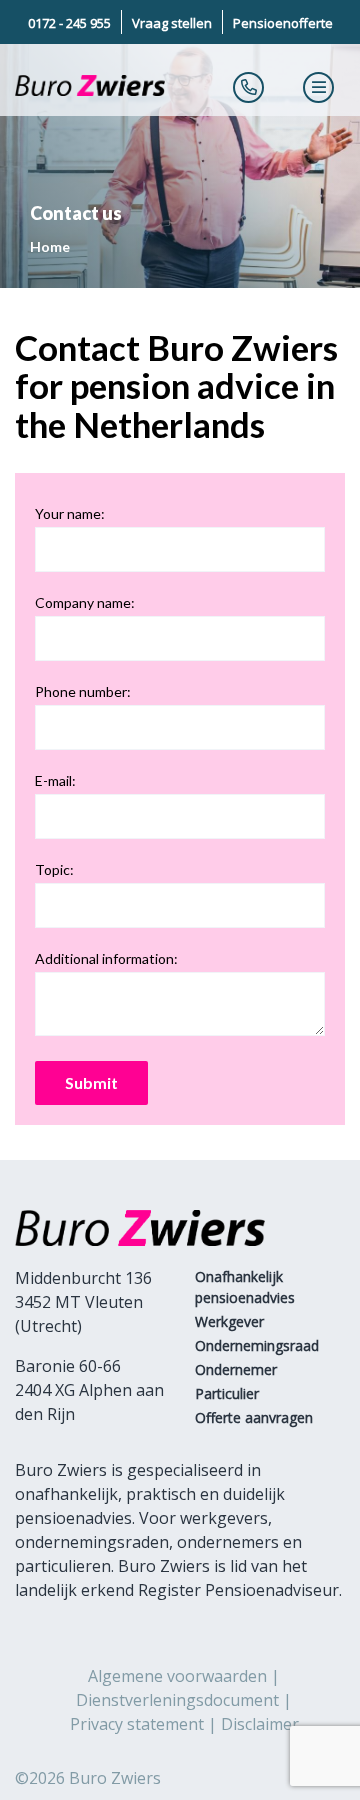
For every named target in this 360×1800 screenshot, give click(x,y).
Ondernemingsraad (257, 1345)
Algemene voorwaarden (177, 1676)
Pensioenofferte (283, 23)
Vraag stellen (172, 23)
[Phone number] (249, 87)
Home (50, 246)
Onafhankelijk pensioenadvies (245, 1287)
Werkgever (229, 1321)
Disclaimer (260, 1724)
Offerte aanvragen (254, 1417)
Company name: (85, 602)
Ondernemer (236, 1369)
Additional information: (106, 958)
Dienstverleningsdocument (177, 1700)
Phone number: (83, 691)
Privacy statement (137, 1724)
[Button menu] (319, 87)
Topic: (54, 869)
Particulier (227, 1393)
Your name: (70, 513)
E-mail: (55, 780)
